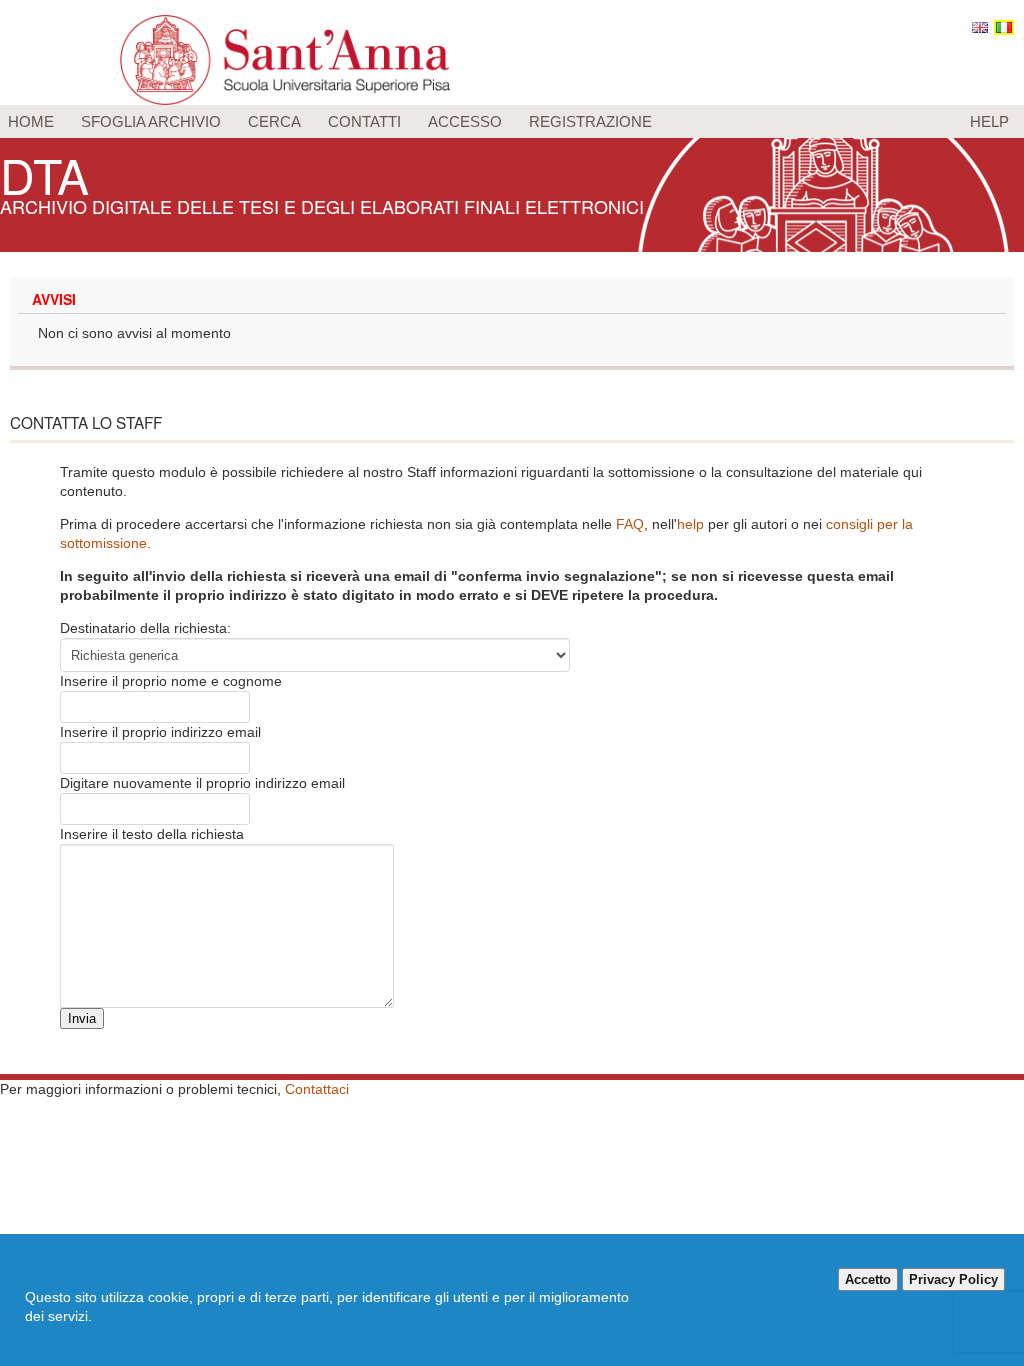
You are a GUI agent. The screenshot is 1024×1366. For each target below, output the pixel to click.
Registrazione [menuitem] (590, 121)
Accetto (868, 1279)
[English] (980, 27)
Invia (82, 1018)
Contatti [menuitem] (364, 121)
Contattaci (317, 1089)
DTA (44, 174)
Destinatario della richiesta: (145, 628)
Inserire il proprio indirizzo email (160, 732)
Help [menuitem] (989, 121)
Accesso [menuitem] (465, 121)
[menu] (512, 121)
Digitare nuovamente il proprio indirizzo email (202, 783)
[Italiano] (1004, 27)
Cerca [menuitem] (274, 121)
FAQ (630, 524)
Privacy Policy (953, 1279)
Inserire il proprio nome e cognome (171, 681)
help (690, 524)
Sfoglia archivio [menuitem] (151, 121)
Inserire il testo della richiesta (152, 834)
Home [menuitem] (31, 121)
